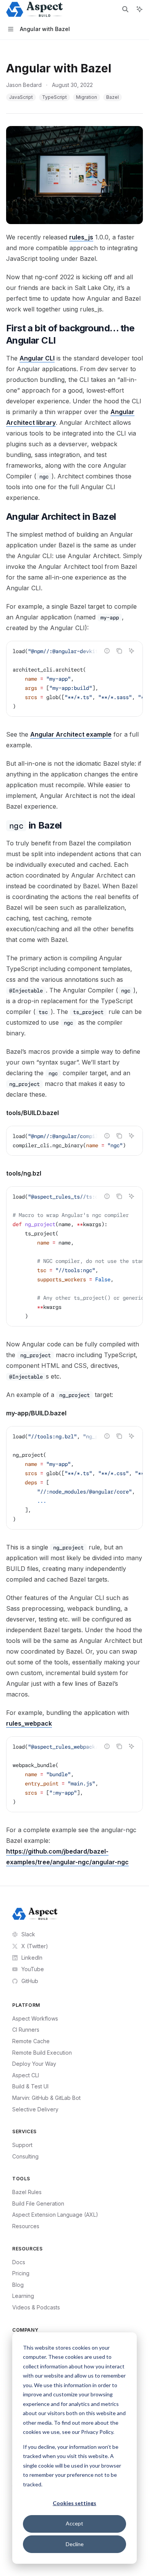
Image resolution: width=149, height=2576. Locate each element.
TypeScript (54, 97)
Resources (26, 2226)
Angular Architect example (71, 734)
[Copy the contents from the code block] (119, 651)
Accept (74, 2523)
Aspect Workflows (35, 2018)
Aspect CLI (26, 2075)
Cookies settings (74, 2503)
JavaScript (21, 97)
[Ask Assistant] (131, 651)
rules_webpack (29, 1723)
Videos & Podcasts (36, 2307)
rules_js (81, 237)
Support (22, 2145)
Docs (19, 2262)
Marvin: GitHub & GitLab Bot (46, 2098)
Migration (87, 97)
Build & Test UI (30, 2086)
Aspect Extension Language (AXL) (55, 2215)
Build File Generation (38, 2203)
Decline (75, 2544)
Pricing (21, 2273)
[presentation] (74, 679)
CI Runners (26, 2030)
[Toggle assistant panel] (139, 9)
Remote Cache (31, 2041)
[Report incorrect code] (107, 651)
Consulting (25, 2156)
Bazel (113, 97)
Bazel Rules (27, 2192)
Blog (18, 2285)
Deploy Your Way (34, 2064)
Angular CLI (37, 358)
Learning (23, 2296)
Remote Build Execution (42, 2053)
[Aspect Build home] (35, 1914)
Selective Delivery (35, 2109)
